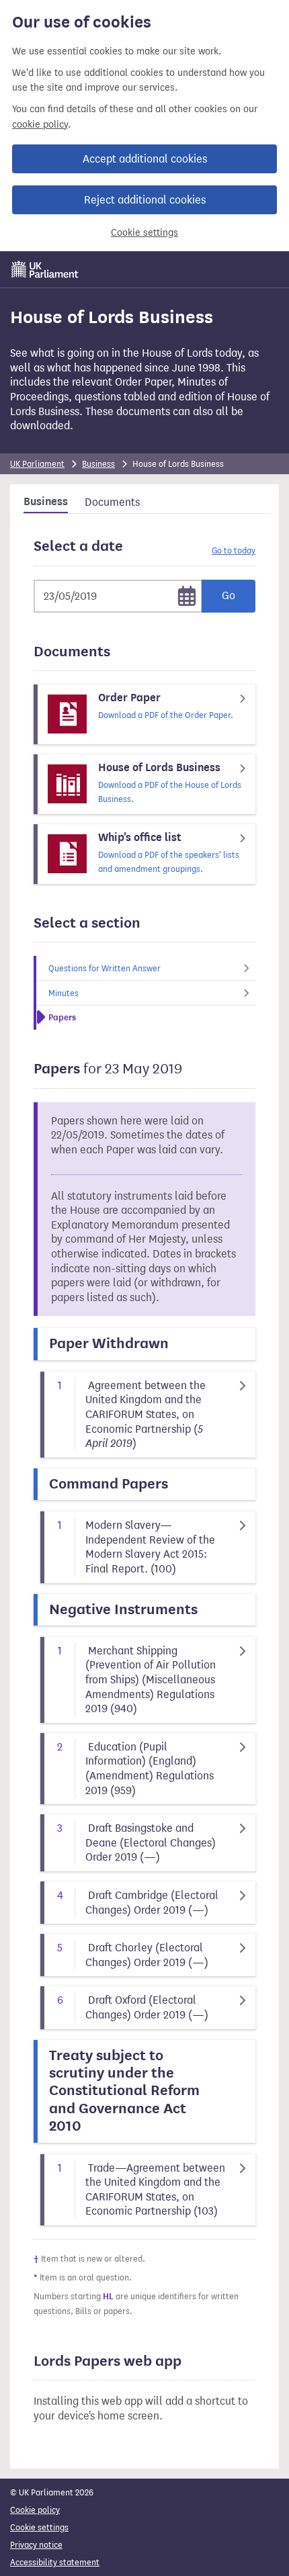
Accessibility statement (55, 2562)
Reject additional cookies (145, 200)
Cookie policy (35, 2510)
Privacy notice (36, 2545)
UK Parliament (37, 464)
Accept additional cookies (145, 159)
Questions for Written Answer (105, 968)
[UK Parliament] (45, 269)
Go (229, 595)
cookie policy (40, 125)
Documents (112, 502)
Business (98, 464)
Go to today (234, 550)
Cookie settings (144, 233)
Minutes (64, 993)
